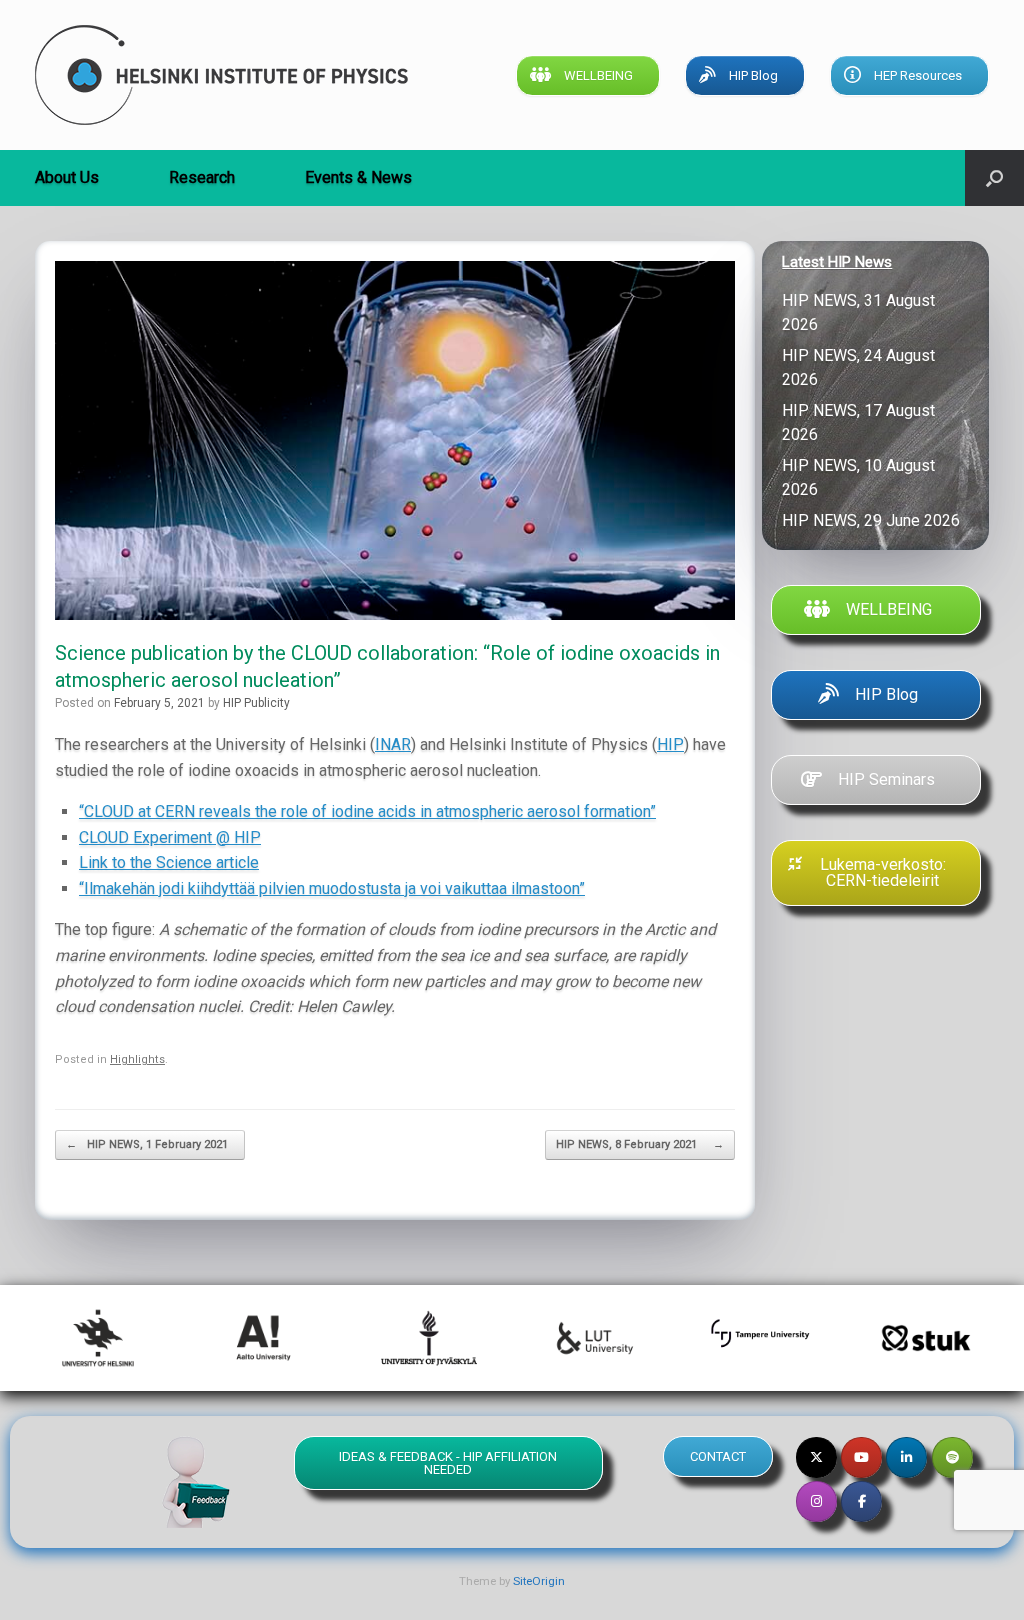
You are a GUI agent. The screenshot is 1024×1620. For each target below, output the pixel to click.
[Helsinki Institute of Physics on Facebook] (861, 1501)
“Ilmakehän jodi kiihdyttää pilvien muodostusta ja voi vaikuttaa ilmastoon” (332, 888)
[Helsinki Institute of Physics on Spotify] (952, 1457)
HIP (670, 744)
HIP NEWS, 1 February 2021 (150, 1144)
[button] (994, 178)
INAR (393, 744)
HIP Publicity (256, 703)
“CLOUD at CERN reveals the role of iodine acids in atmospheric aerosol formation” (367, 811)
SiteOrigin (539, 1581)
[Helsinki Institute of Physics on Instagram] (816, 1501)
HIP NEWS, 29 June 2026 (875, 520)
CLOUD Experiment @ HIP (170, 837)
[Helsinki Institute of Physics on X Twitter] (816, 1457)
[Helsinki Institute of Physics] (221, 75)
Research (202, 177)
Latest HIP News (837, 262)
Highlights (137, 1059)
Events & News (358, 177)
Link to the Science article (169, 862)
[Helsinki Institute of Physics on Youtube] (861, 1457)
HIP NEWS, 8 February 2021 (640, 1144)
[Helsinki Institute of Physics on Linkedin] (906, 1457)
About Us (67, 177)
